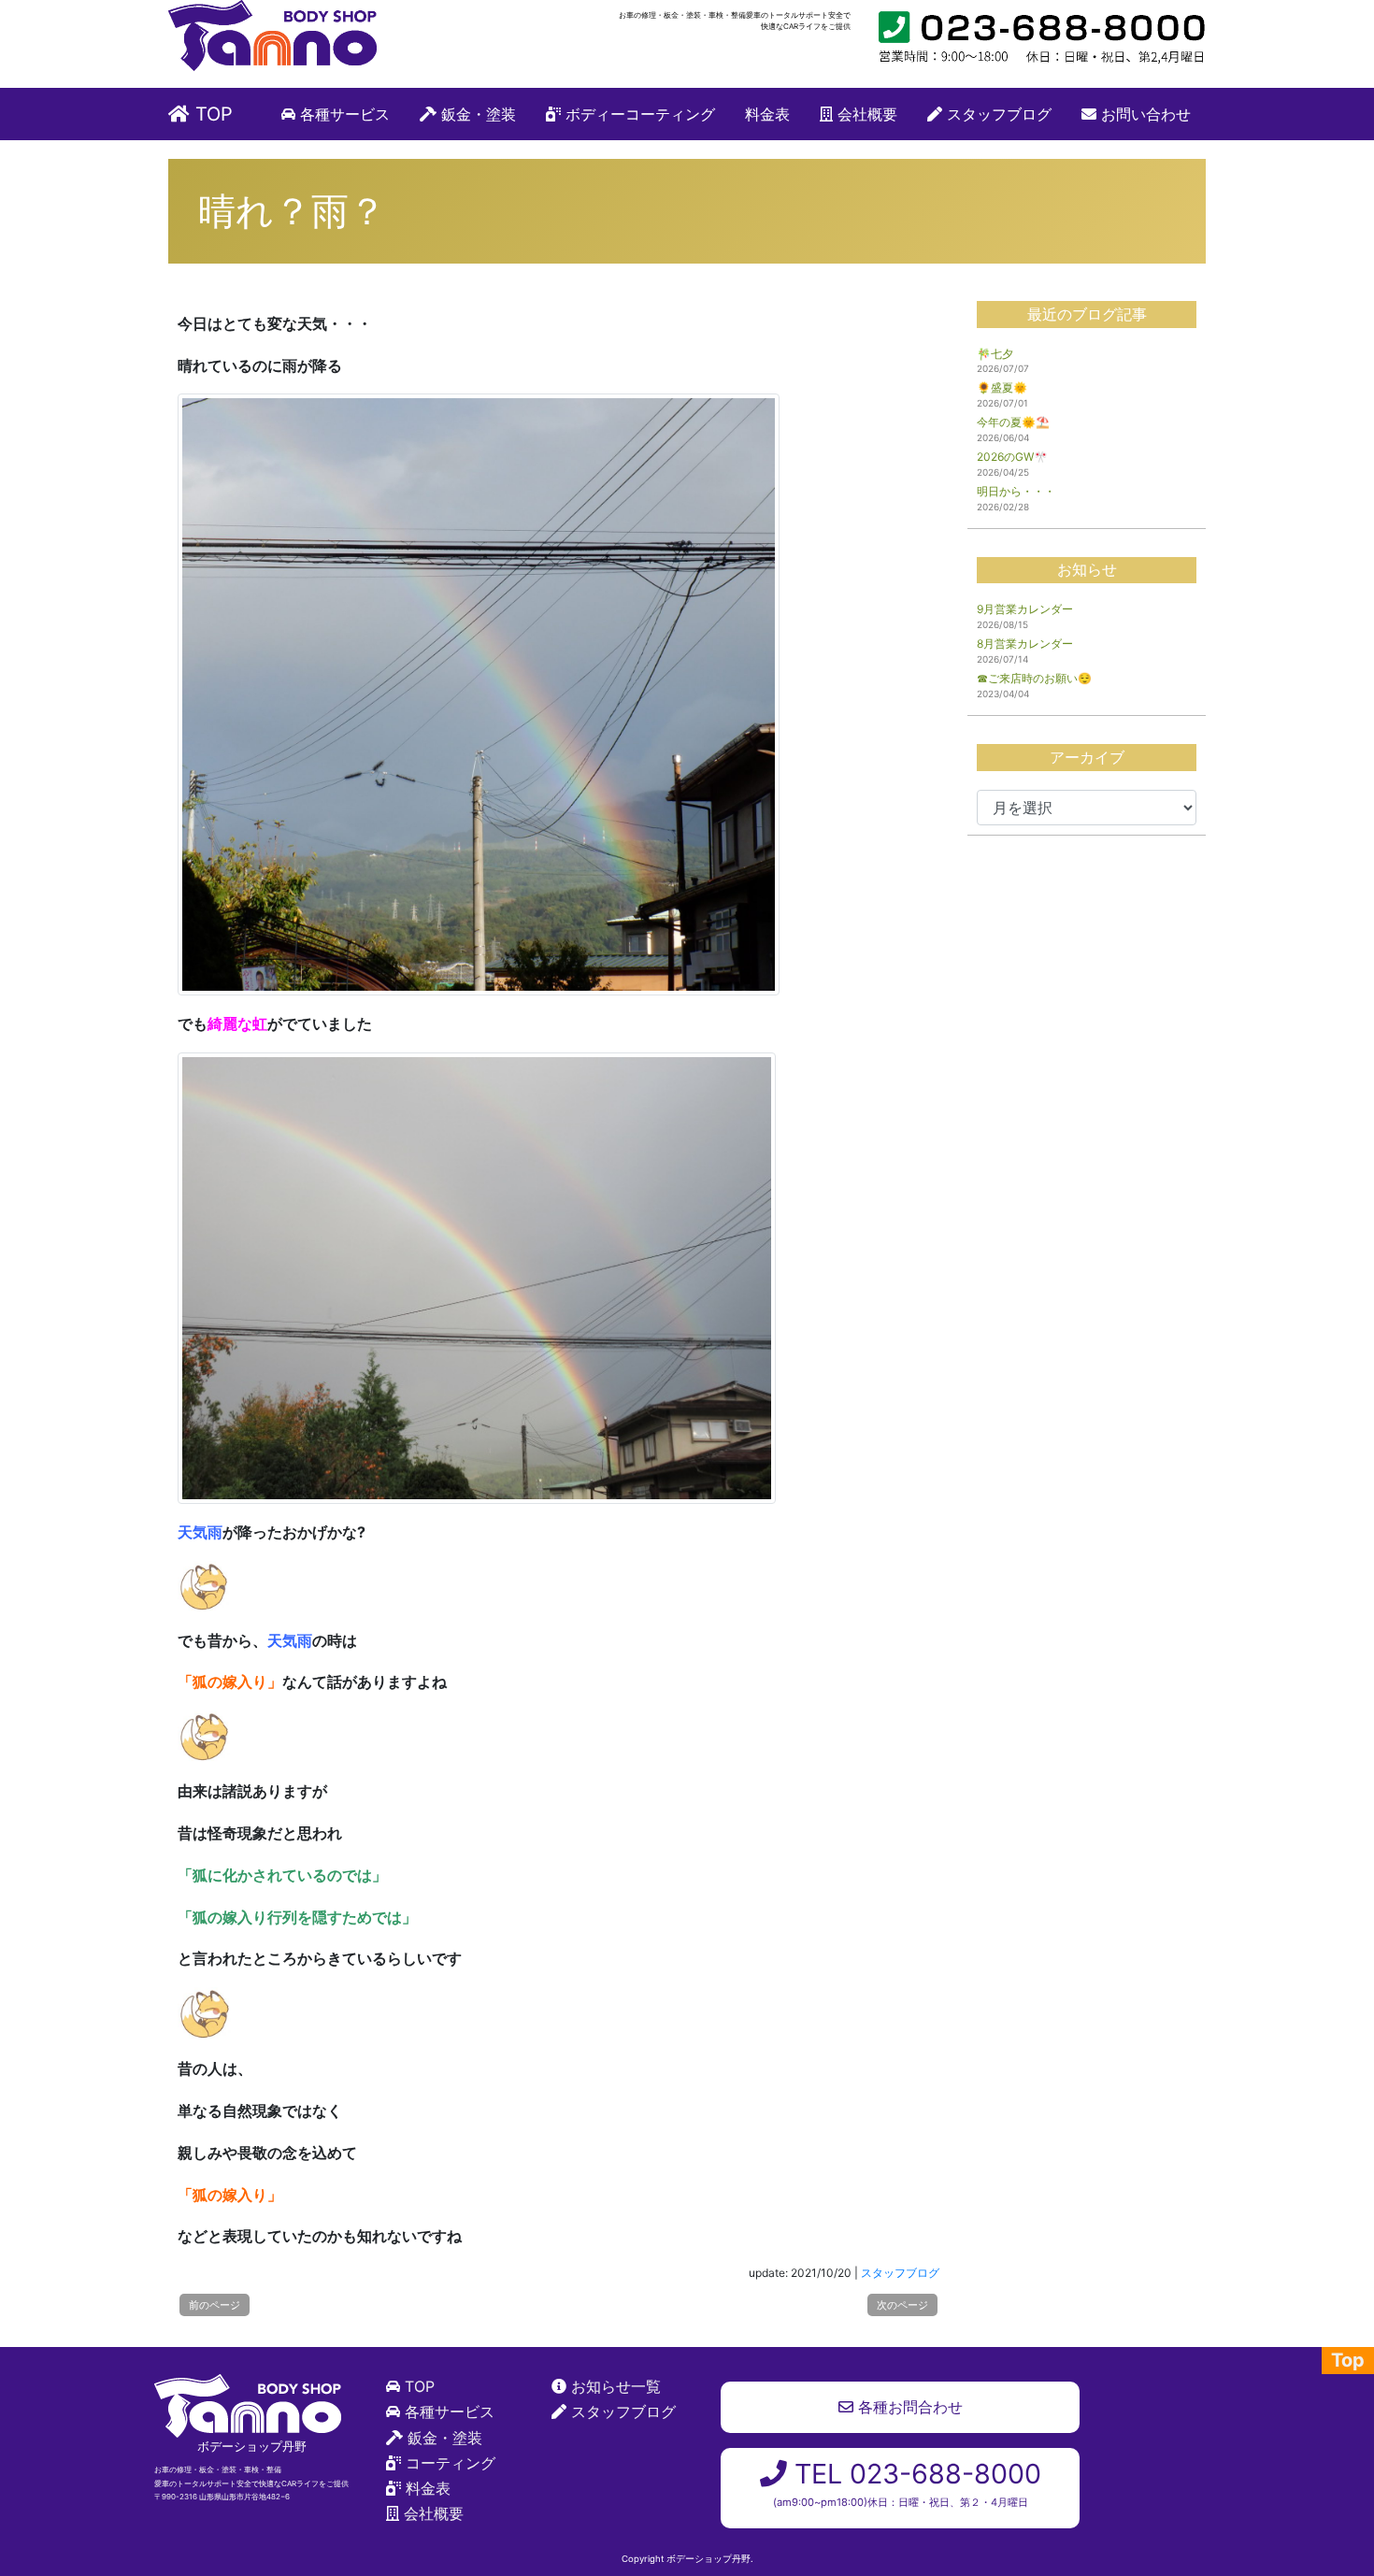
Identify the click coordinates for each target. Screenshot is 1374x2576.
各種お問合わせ (908, 2407)
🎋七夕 (995, 354)
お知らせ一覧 (616, 2386)
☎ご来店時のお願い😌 (1034, 678)
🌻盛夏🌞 (1002, 387)
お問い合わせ (1144, 114)
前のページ (215, 2305)
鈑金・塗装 (476, 114)
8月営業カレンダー (1025, 644)
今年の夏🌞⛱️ (1013, 422)
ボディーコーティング (638, 114)
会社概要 (865, 114)
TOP (211, 114)
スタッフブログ (997, 114)
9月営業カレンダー (1025, 609)
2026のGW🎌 (1012, 457)
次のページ (902, 2305)
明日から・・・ (1016, 491)
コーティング (451, 2463)
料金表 (767, 114)
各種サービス (343, 114)
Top (1348, 2360)
